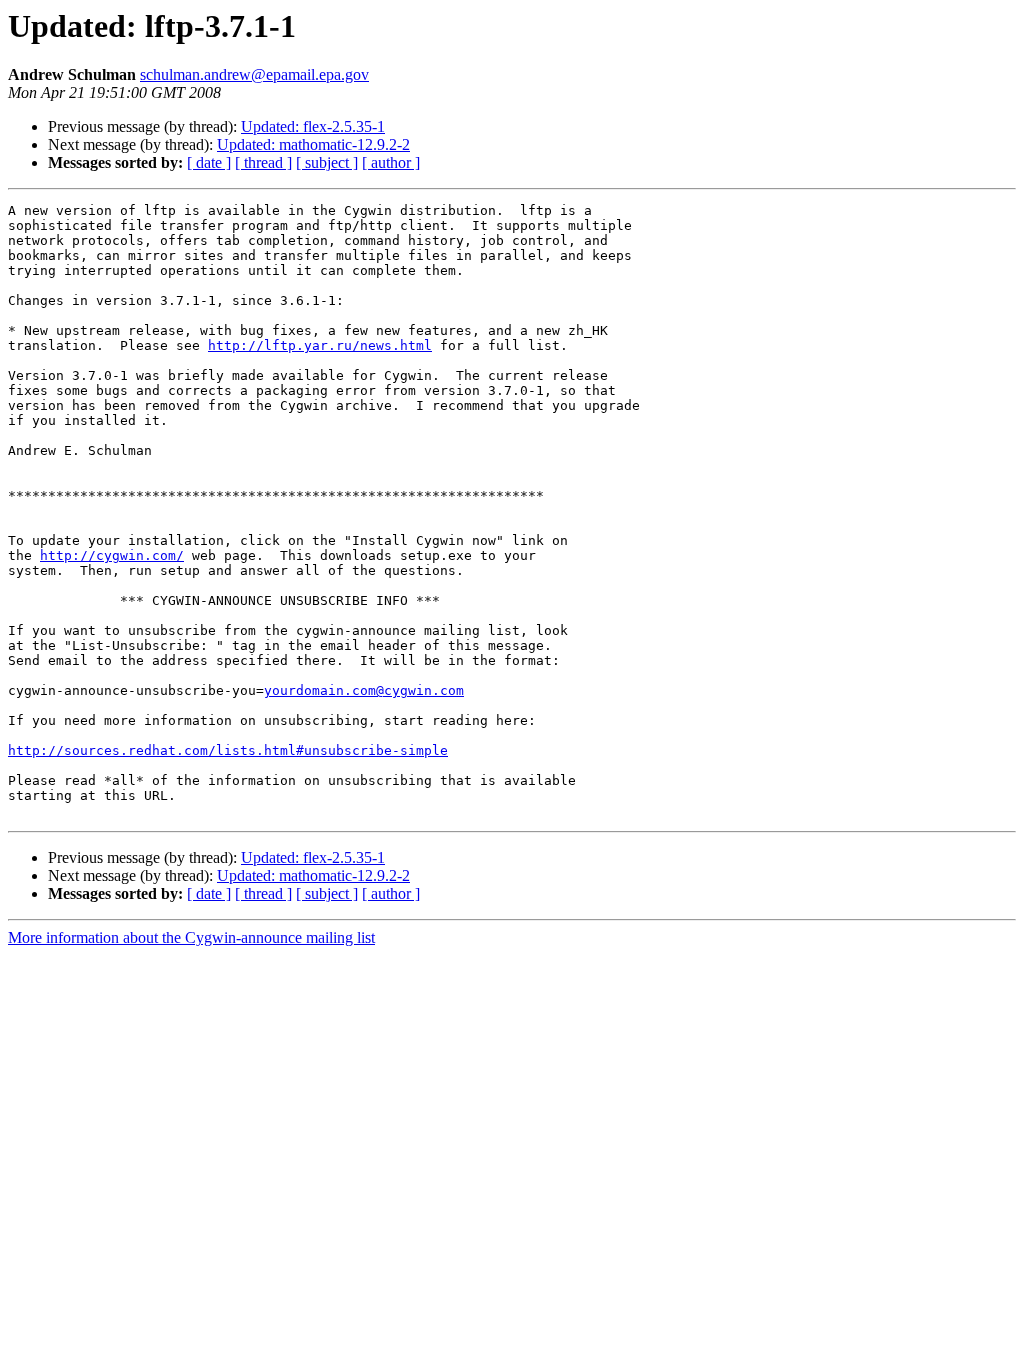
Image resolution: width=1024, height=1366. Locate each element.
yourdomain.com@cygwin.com (364, 690)
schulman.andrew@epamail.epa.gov (254, 74)
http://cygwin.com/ (112, 555)
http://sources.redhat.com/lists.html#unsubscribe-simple (228, 750)
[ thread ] (263, 162)
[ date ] (209, 162)
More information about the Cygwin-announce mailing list (191, 937)
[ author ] (391, 162)
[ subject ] (327, 162)
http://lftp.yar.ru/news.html (320, 345)
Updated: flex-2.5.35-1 (313, 126)
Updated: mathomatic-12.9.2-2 (313, 144)
